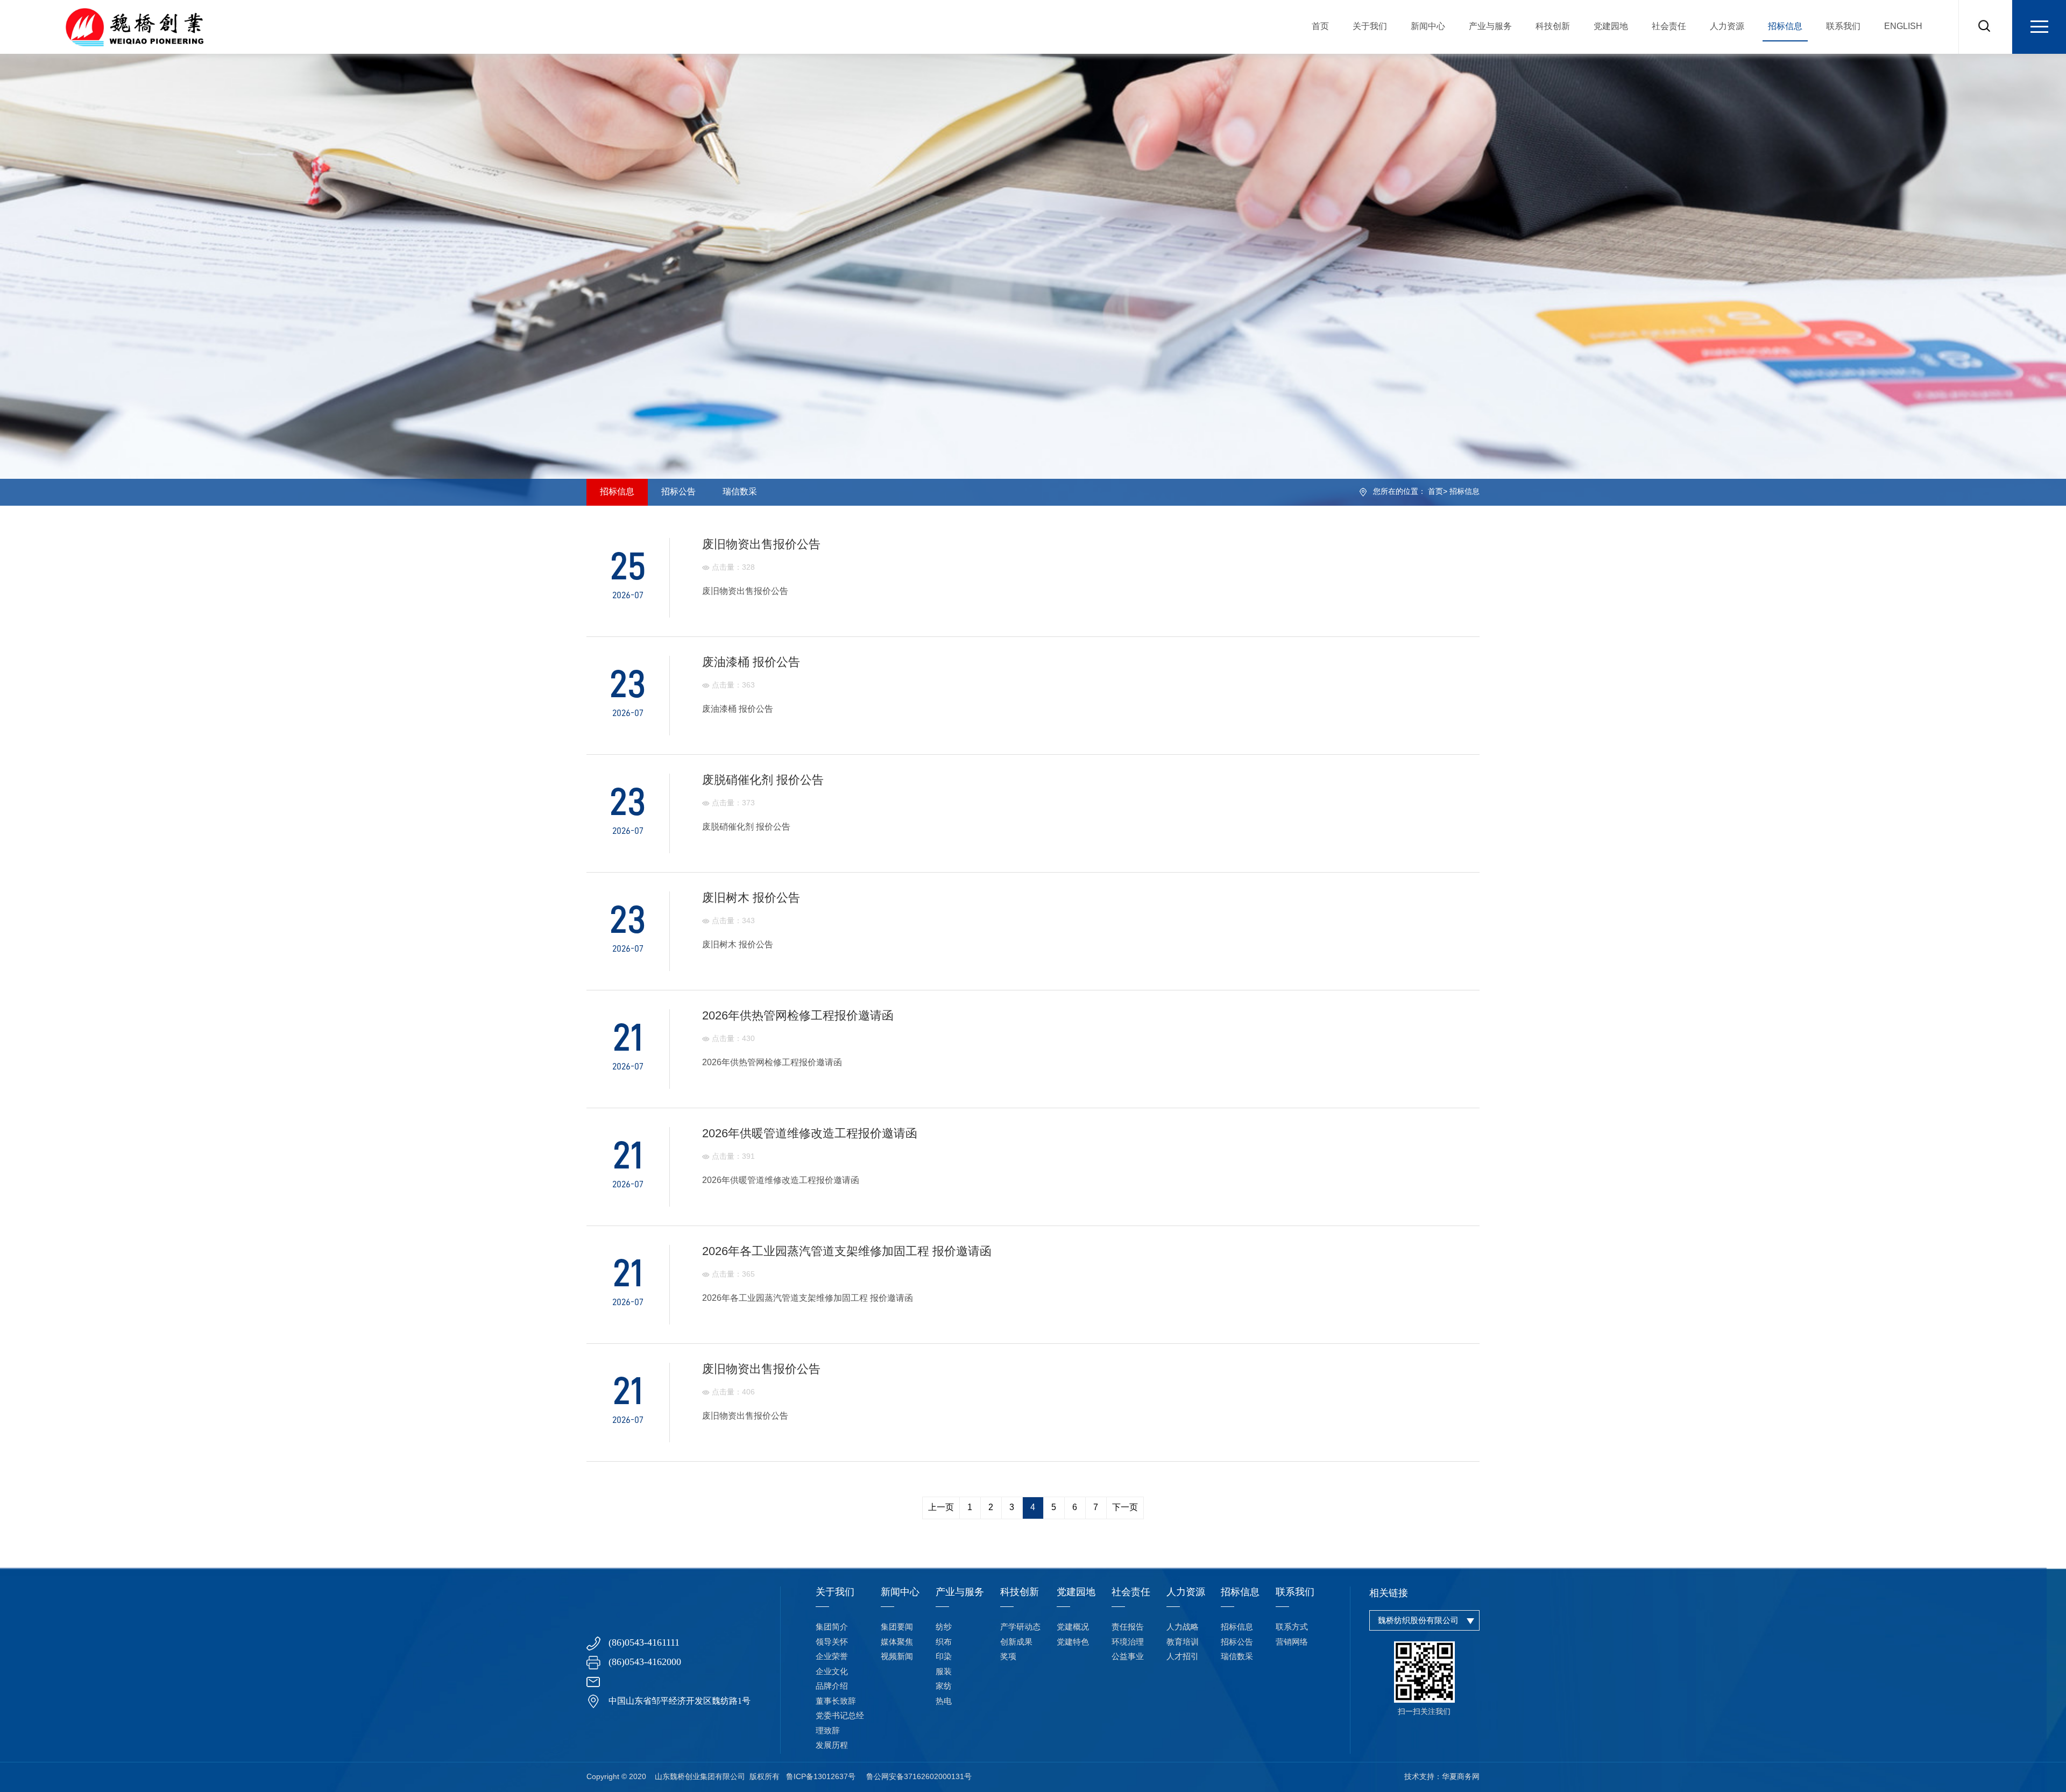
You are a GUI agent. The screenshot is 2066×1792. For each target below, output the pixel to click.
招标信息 (1785, 27)
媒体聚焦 (897, 1642)
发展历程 (832, 1746)
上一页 (941, 1508)
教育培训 (1183, 1642)
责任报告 (1128, 1627)
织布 (944, 1642)
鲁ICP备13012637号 (821, 1777)
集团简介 (832, 1627)
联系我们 (1843, 27)
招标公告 (678, 492)
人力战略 (1183, 1627)
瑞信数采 (740, 492)
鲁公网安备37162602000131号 (919, 1777)
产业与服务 (1490, 27)
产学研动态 (1020, 1627)
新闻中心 (1428, 27)
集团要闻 (897, 1627)
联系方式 (1292, 1627)
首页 (1320, 27)
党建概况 (1073, 1627)
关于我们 (1370, 27)
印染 (944, 1657)
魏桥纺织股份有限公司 (1418, 1621)
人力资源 (1727, 27)
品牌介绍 (832, 1687)
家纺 (944, 1687)
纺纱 (944, 1627)
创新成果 (1016, 1642)
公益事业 (1128, 1657)
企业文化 (832, 1672)
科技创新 (1553, 27)
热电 (944, 1702)
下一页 (1125, 1508)
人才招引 (1183, 1657)
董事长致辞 (836, 1702)
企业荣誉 (832, 1657)
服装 (944, 1672)
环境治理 (1128, 1642)
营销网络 (1292, 1642)
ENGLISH (1903, 27)
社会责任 (1669, 27)
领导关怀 (832, 1642)
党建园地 (1611, 27)
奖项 (1008, 1657)
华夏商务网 (1461, 1777)
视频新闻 (897, 1657)
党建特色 (1073, 1642)
